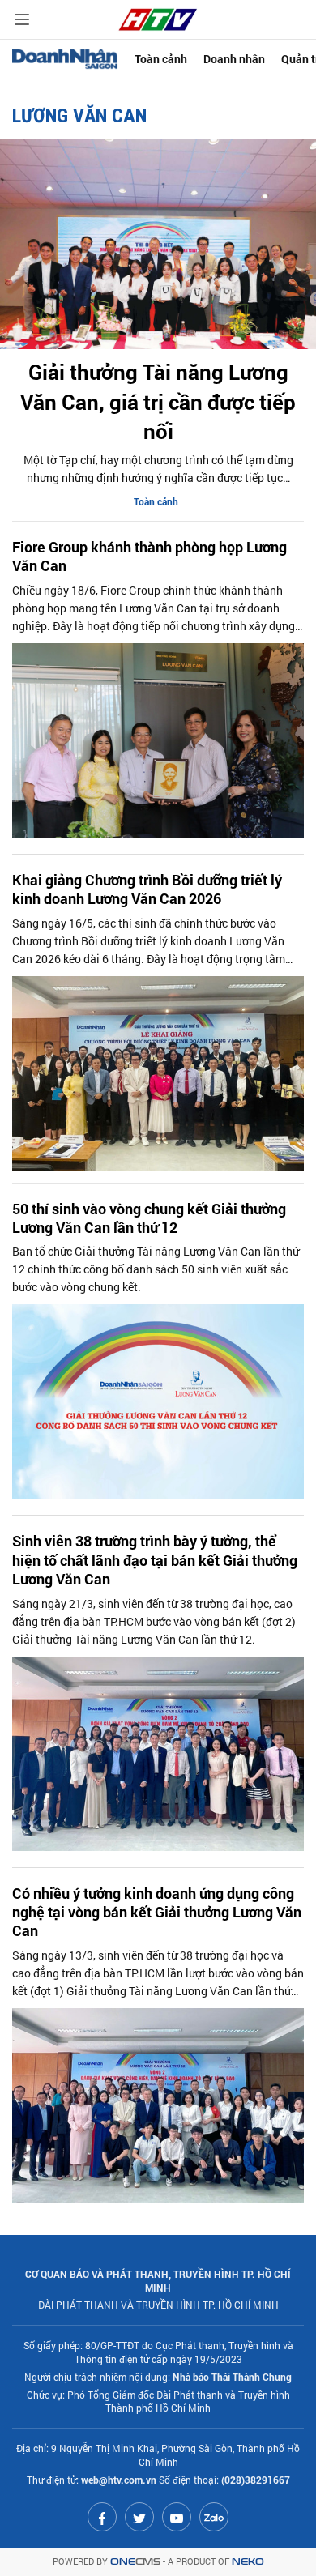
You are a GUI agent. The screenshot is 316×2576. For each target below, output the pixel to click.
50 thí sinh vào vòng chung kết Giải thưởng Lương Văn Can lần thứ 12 (149, 1218)
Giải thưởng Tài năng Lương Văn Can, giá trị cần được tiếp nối (158, 401)
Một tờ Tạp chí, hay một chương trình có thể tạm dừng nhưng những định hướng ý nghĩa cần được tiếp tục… (158, 469)
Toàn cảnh (161, 59)
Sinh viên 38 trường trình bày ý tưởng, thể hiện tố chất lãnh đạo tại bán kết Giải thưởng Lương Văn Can (155, 1560)
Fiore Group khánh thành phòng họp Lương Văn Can (149, 557)
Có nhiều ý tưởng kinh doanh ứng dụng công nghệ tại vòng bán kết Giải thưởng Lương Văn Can (157, 1913)
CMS (135, 2562)
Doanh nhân (234, 59)
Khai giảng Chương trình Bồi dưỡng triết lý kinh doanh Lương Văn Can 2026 (147, 889)
